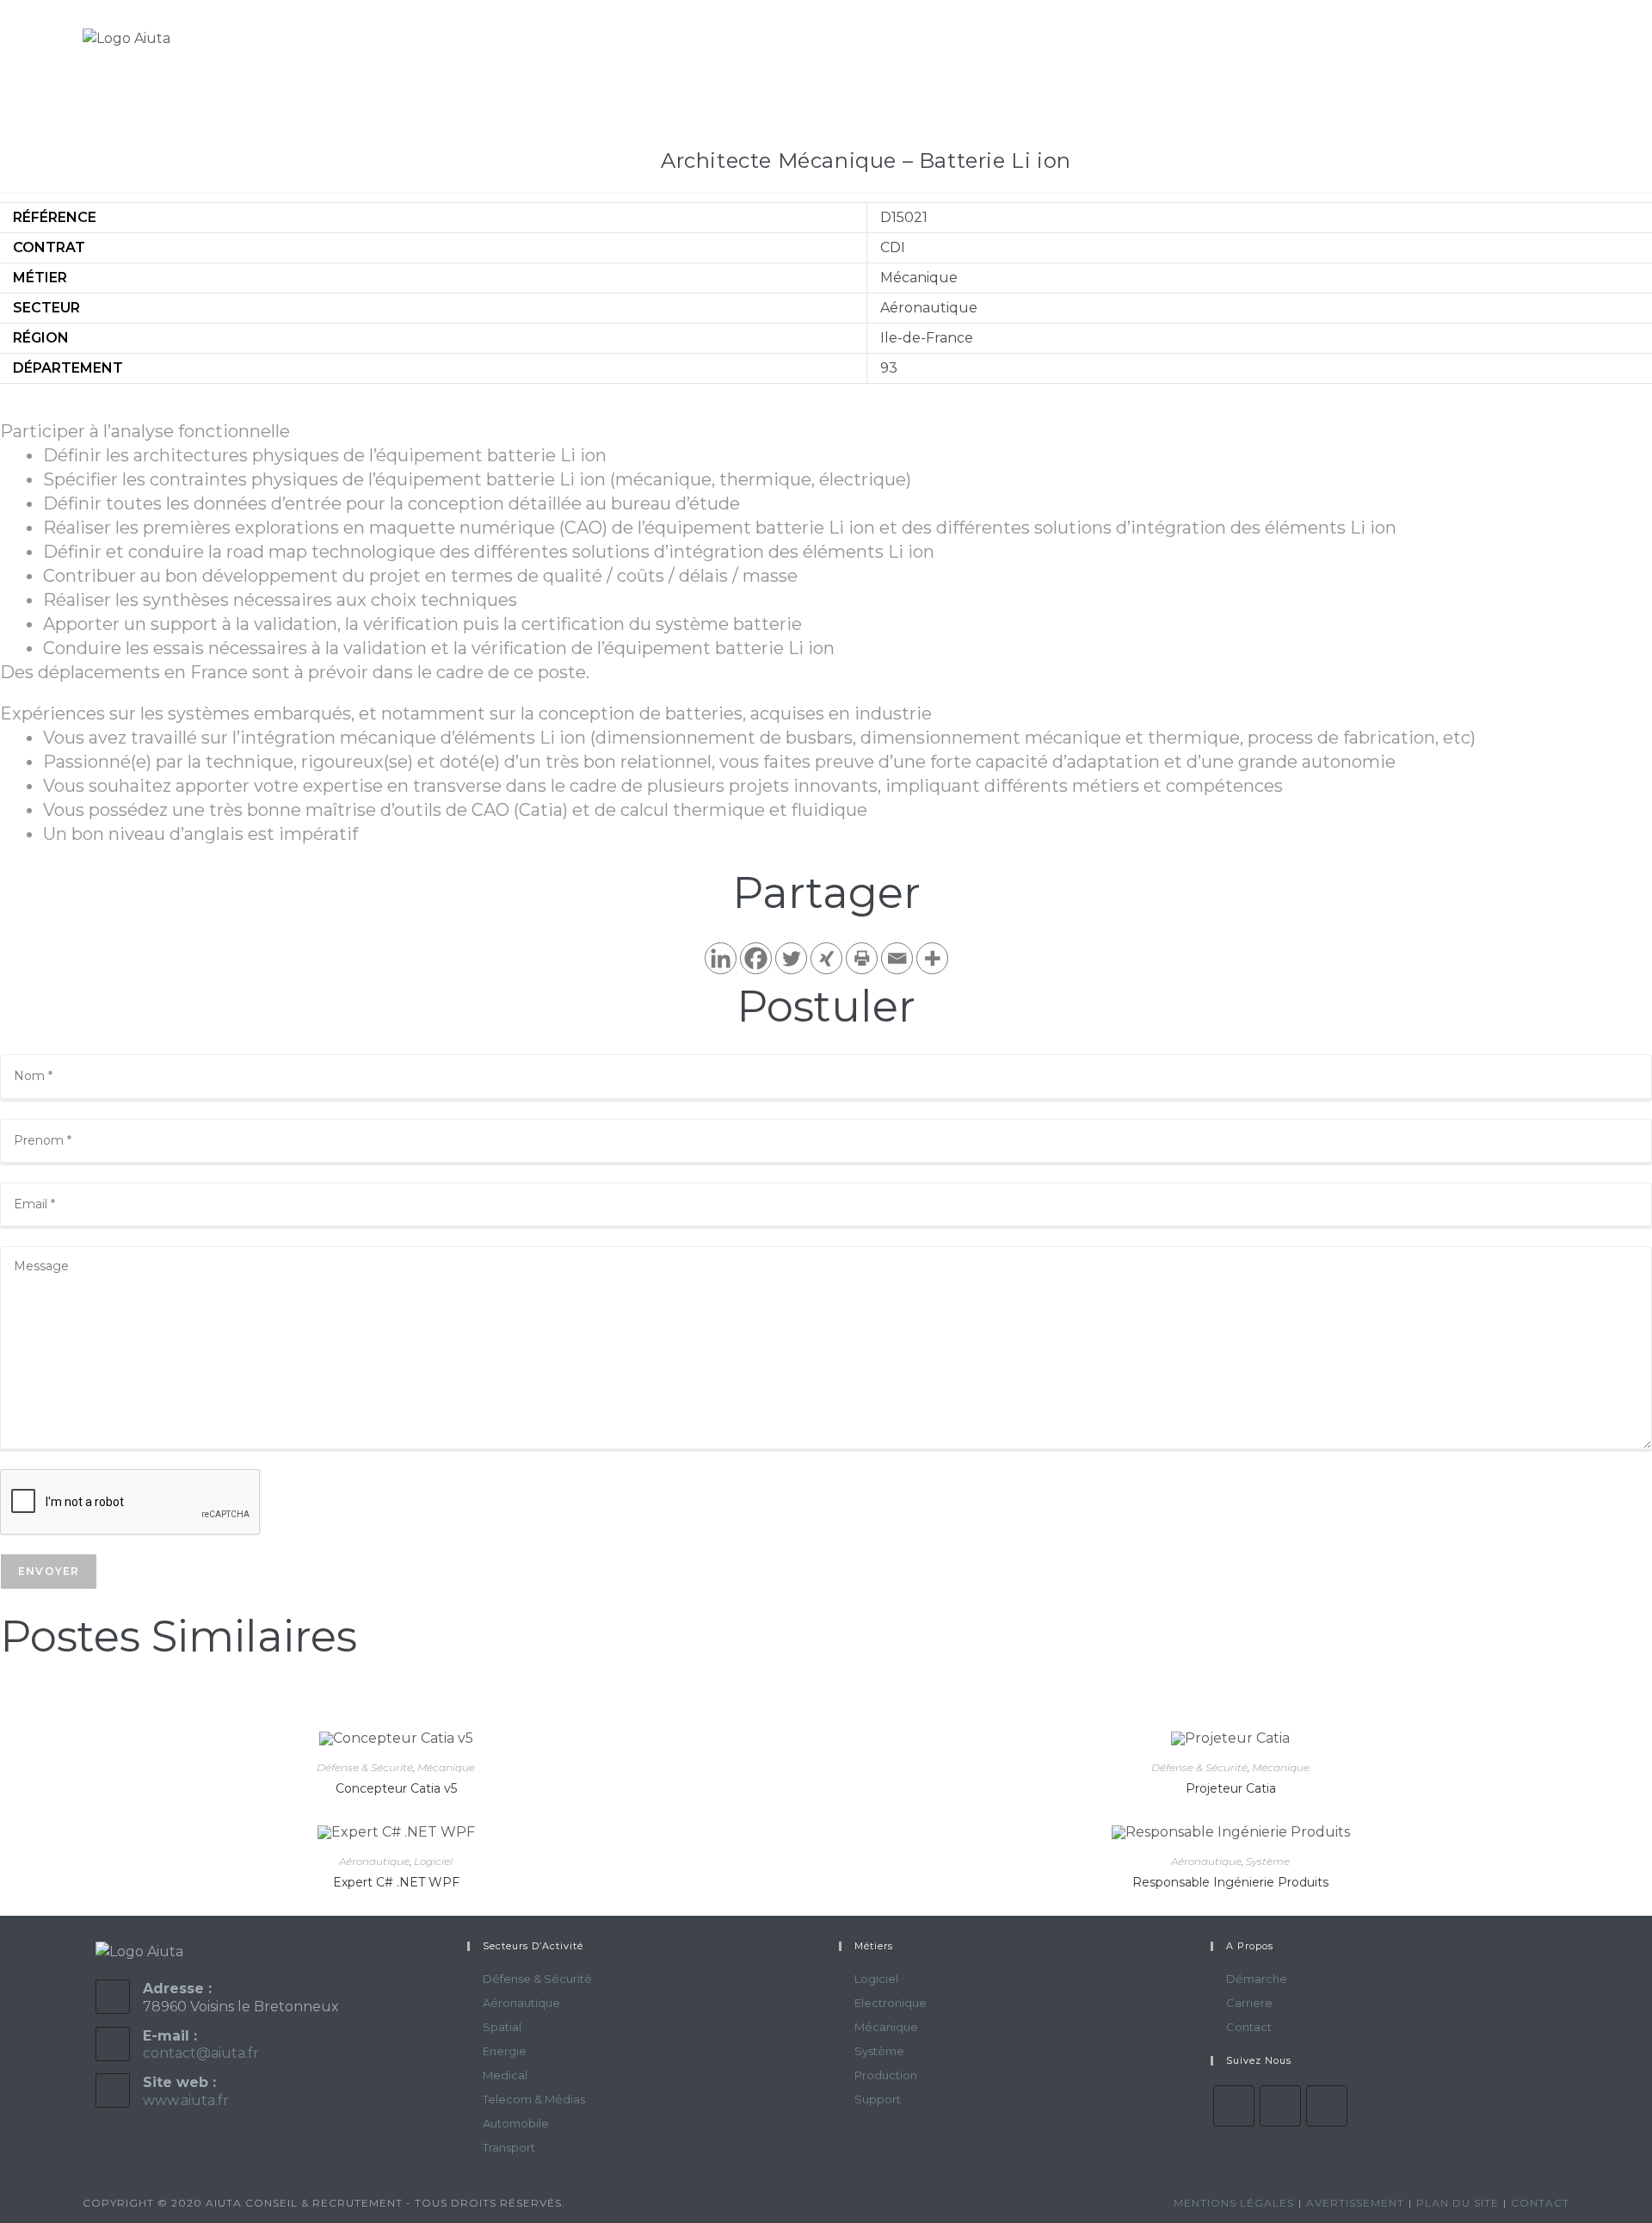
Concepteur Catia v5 (396, 1788)
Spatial (502, 2027)
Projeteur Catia (1231, 1788)
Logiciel (433, 1861)
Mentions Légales (1234, 2203)
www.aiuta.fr (186, 2100)
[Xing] (826, 958)
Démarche (1257, 1979)
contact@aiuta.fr (201, 2053)
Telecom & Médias (534, 2099)
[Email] (897, 958)
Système (1268, 1861)
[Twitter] (791, 958)
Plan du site (1458, 2203)
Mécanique (446, 1767)
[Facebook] (756, 958)
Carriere (1249, 2003)
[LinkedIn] (1327, 2106)
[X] (1234, 2106)
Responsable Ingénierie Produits (1230, 1882)
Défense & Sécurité (365, 1767)
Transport (509, 2147)
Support (878, 2099)
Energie (505, 2051)
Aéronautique (374, 1861)
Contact (1249, 2027)
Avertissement (1355, 2203)
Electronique (891, 2003)
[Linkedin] (721, 958)
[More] (932, 958)
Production (886, 2075)
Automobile (516, 2123)
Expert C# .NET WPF (396, 1882)
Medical (505, 2075)
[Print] (862, 958)
